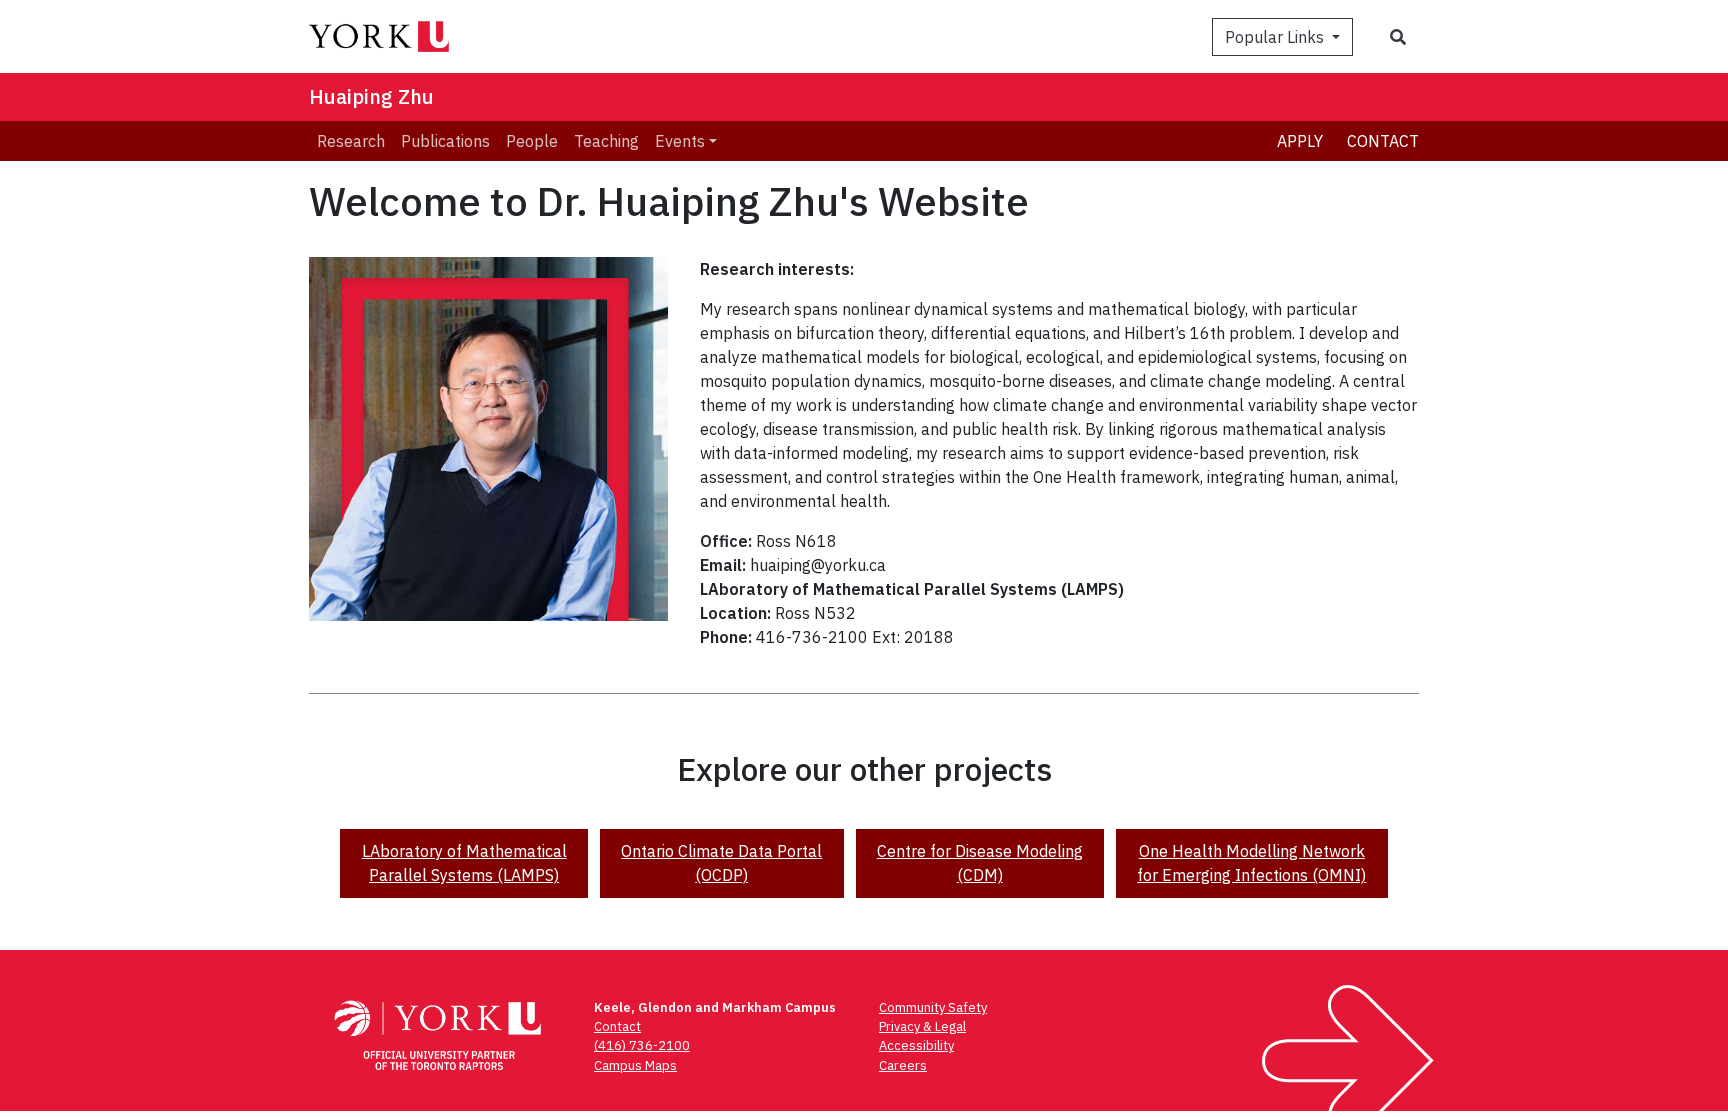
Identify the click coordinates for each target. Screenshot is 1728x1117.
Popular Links (1276, 37)
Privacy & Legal (922, 1026)
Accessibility (916, 1045)
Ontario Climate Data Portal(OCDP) (721, 863)
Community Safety (933, 1007)
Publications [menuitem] (445, 141)
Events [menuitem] (680, 141)
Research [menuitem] (351, 141)
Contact (1383, 141)
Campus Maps (635, 1065)
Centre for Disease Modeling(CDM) (980, 863)
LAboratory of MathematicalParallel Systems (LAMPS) (464, 863)
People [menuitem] (532, 141)
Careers (903, 1065)
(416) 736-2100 (642, 1045)
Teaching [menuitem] (606, 141)
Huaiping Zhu (371, 96)
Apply (1300, 141)
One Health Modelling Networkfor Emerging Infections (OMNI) (1251, 863)
